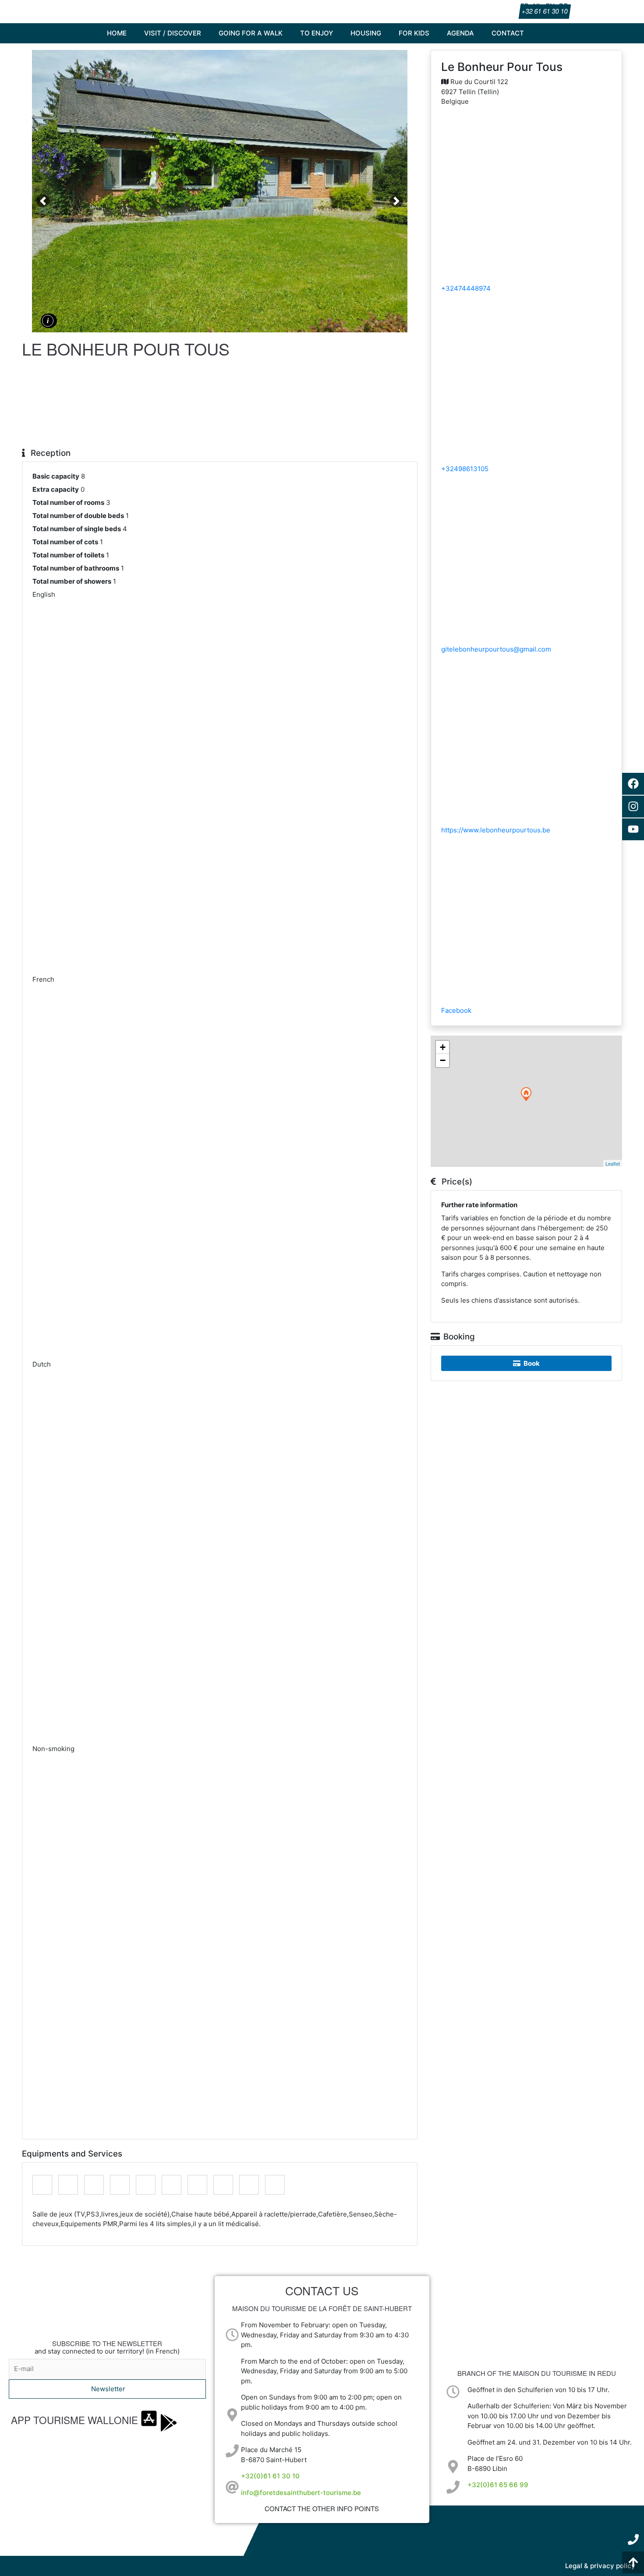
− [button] (443, 1060)
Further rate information (479, 1205)
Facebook (456, 1010)
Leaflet (613, 1163)
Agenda (460, 33)
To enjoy (317, 33)
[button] (43, 201)
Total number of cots (65, 542)
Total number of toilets (68, 555)
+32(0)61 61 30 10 (270, 2476)
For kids (414, 33)
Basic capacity (56, 476)
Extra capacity (56, 489)
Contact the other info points (322, 2508)
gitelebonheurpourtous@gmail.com (496, 649)
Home (117, 33)
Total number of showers (72, 581)
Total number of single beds (77, 529)
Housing (366, 33)
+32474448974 (466, 288)
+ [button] (443, 1047)
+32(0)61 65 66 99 (498, 2485)
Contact (508, 33)
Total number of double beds (78, 516)
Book (532, 1363)
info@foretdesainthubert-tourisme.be (301, 2493)
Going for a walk (251, 33)
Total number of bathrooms (76, 568)
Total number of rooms (68, 502)
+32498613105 (465, 469)
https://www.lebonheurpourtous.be (496, 830)
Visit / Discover (173, 33)
